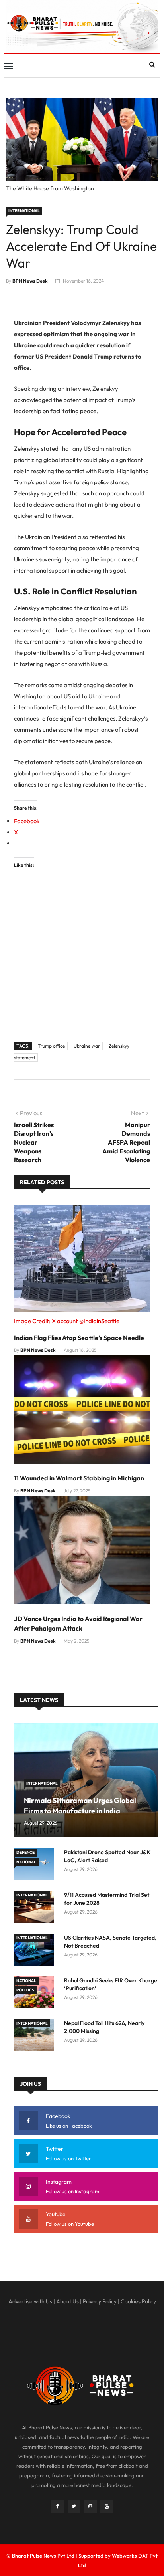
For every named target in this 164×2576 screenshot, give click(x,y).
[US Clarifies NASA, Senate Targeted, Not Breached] (36, 1951)
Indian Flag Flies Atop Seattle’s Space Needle (79, 1338)
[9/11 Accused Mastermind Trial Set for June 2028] (36, 1908)
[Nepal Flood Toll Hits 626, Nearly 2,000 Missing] (36, 2036)
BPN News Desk (30, 281)
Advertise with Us (30, 2301)
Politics (25, 1990)
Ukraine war (87, 1046)
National (26, 1862)
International (24, 211)
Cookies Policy (138, 2301)
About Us (67, 2301)
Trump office (51, 1046)
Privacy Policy (100, 2301)
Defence (25, 1852)
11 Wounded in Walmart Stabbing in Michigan (79, 1478)
